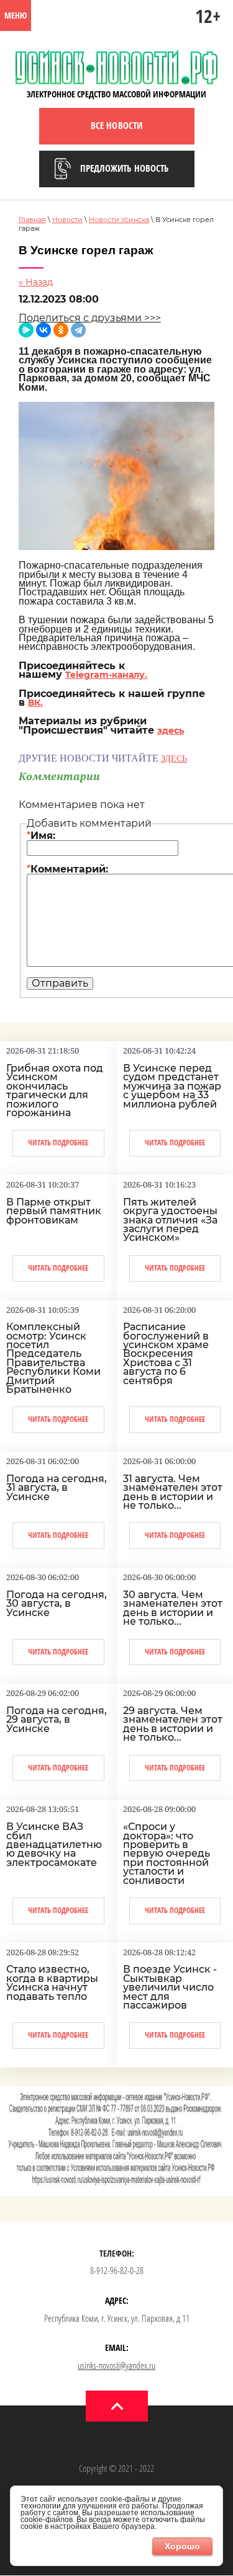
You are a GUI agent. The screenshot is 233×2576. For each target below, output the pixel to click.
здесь (171, 731)
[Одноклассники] (61, 330)
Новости (67, 220)
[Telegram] (78, 330)
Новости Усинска (119, 220)
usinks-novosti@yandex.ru (116, 2365)
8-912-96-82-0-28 (117, 2270)
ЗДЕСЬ (174, 759)
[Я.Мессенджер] (26, 330)
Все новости (116, 125)
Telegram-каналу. (106, 675)
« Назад (36, 282)
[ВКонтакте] (43, 330)
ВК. (35, 703)
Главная (32, 220)
